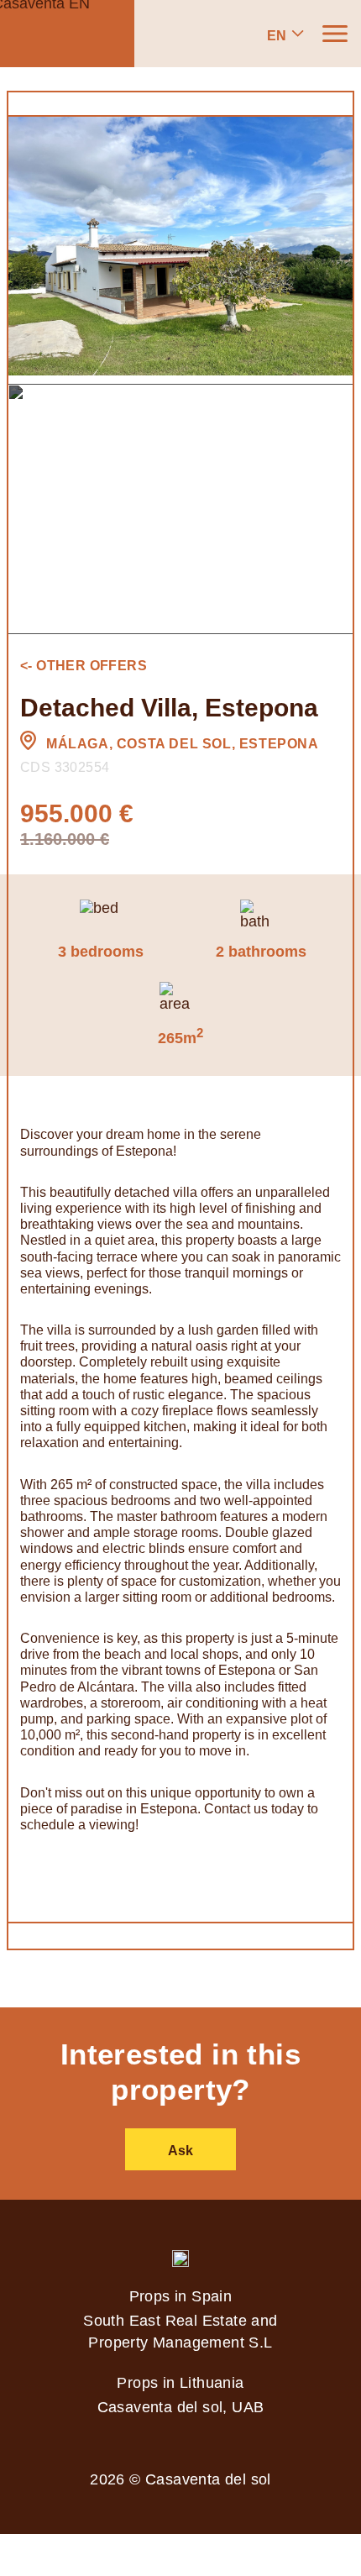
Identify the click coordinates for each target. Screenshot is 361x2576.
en (277, 36)
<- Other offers (84, 666)
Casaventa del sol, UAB (181, 2407)
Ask (180, 2151)
